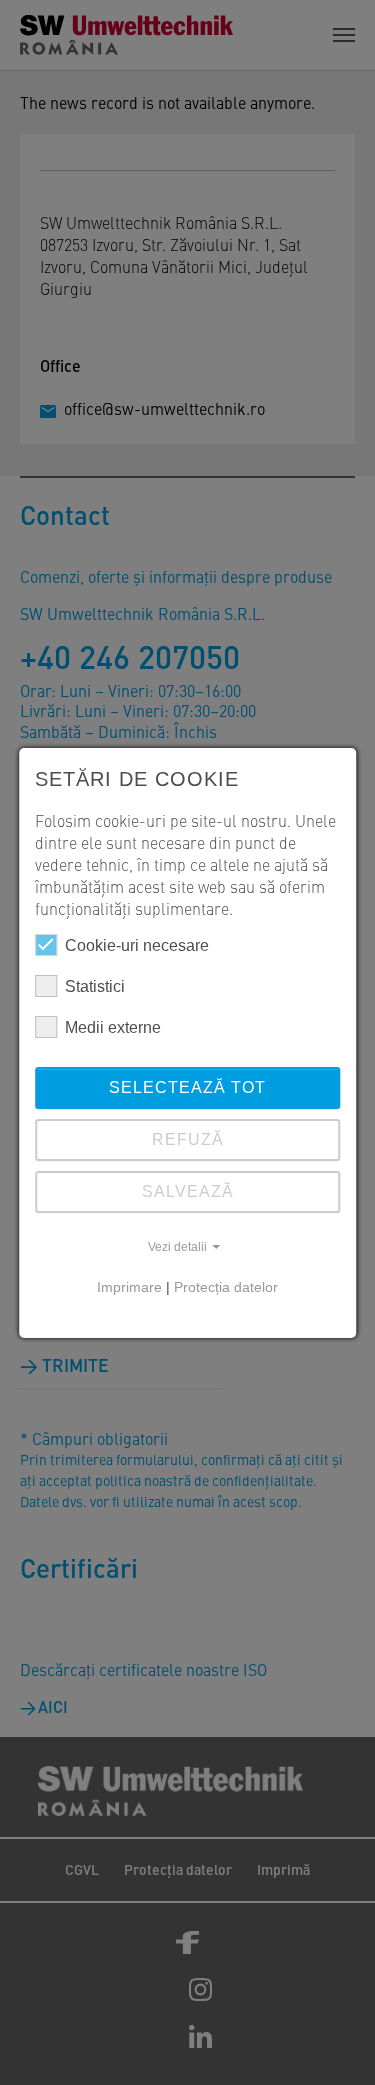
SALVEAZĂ (188, 1191)
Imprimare (129, 1287)
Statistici (95, 986)
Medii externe (113, 1027)
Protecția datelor (226, 1287)
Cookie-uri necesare (137, 945)
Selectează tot (187, 1087)
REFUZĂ (188, 1139)
